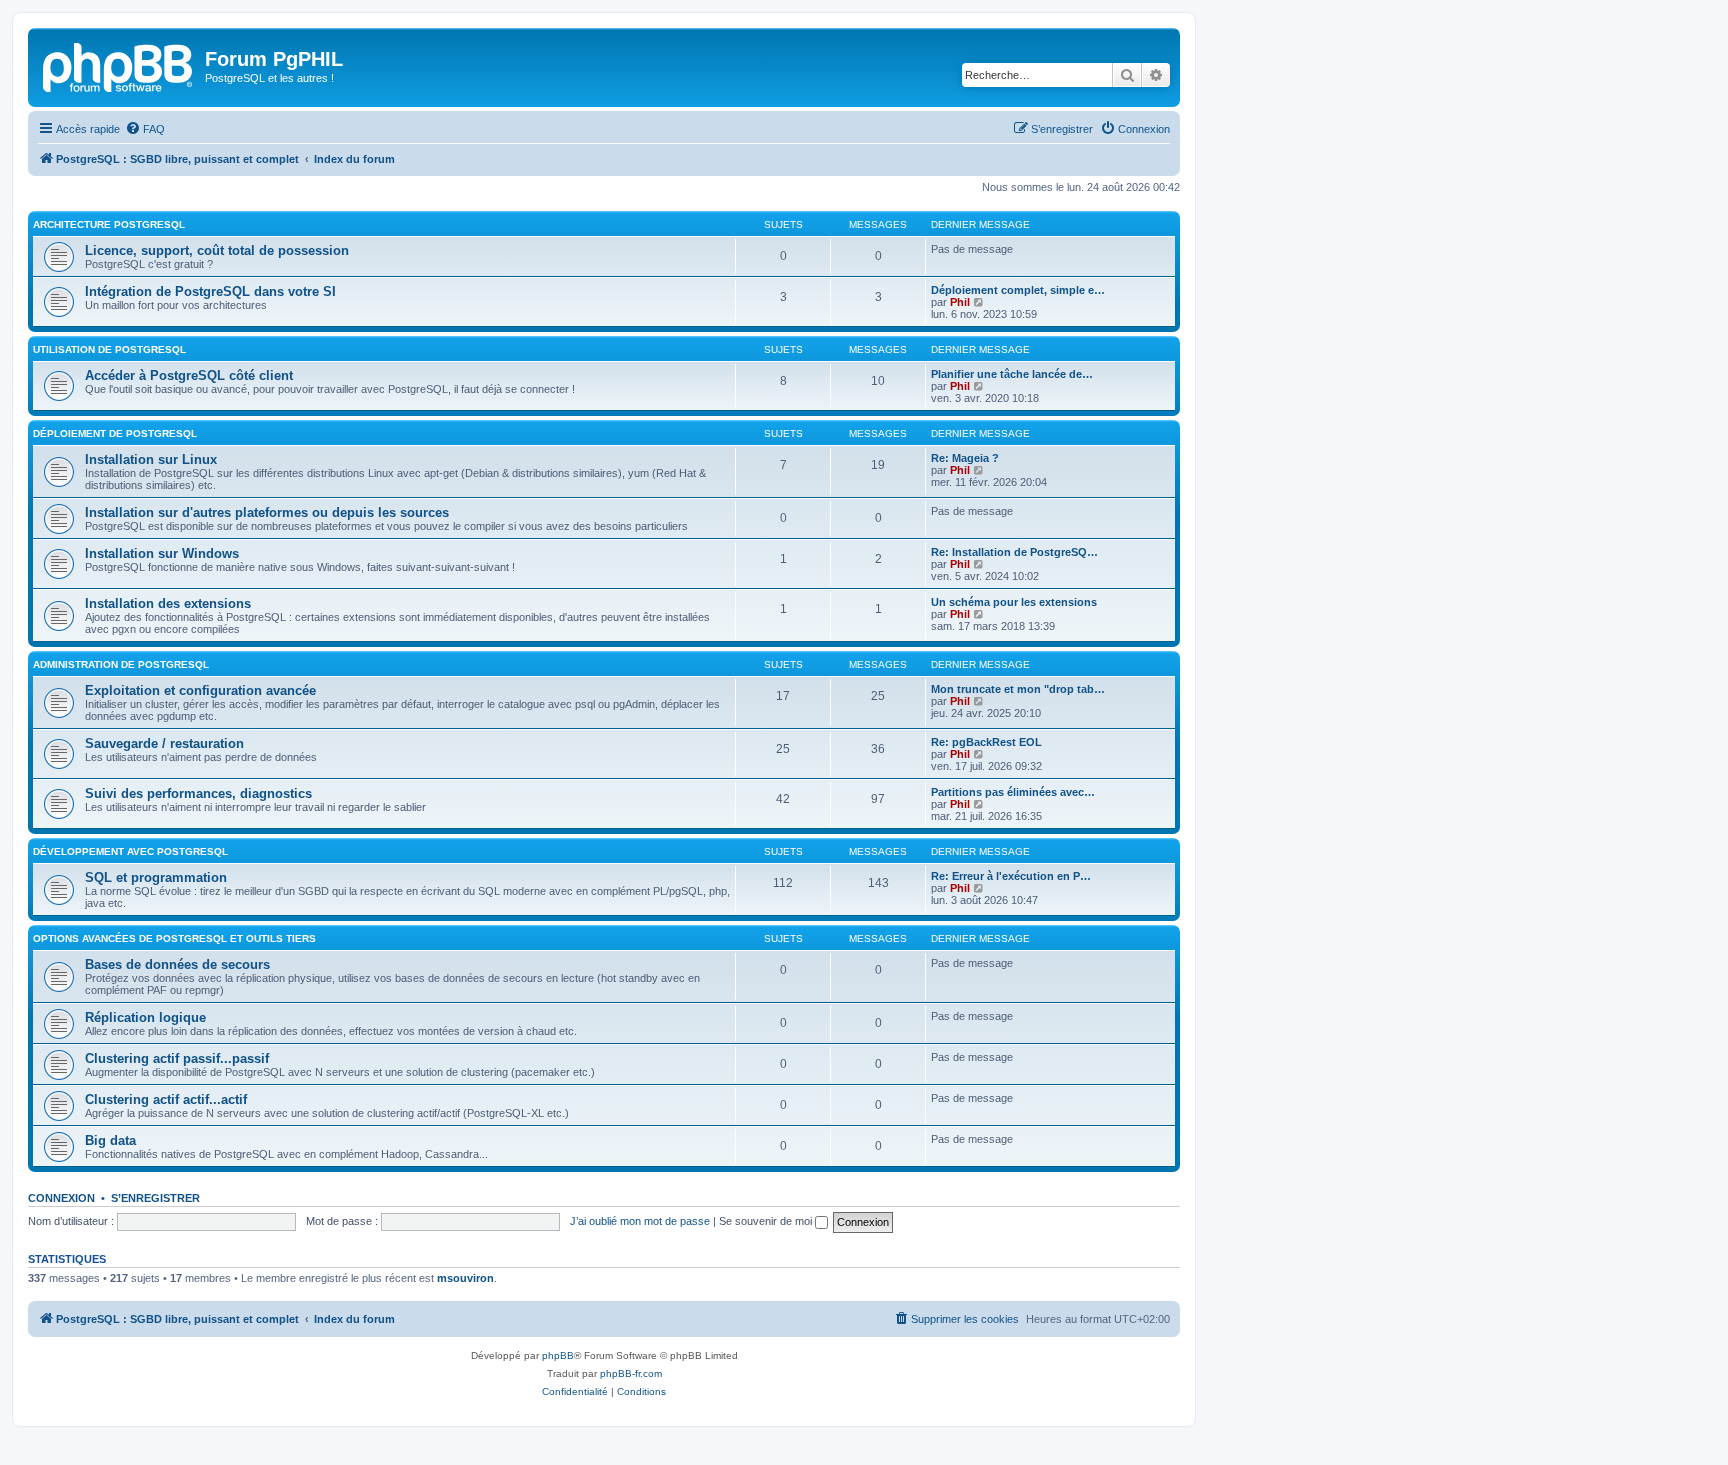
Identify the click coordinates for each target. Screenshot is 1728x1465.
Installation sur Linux (151, 459)
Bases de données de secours (177, 964)
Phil (960, 302)
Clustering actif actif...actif (166, 1099)
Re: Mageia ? (965, 458)
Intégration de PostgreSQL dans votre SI (210, 291)
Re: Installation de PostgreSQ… (1014, 552)
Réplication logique (145, 1017)
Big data (110, 1140)
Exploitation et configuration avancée (200, 690)
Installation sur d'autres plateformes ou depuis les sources (267, 512)
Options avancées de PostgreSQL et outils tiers (174, 938)
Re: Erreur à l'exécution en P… (1011, 876)
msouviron (465, 1278)
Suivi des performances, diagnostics (198, 793)
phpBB (558, 1355)
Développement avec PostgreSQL (130, 851)
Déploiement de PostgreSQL (115, 433)
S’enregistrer (155, 1198)
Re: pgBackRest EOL (986, 742)
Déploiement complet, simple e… (1018, 290)
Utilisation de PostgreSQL (109, 349)
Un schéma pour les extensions (1014, 602)
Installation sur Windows (162, 553)
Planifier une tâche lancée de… (1012, 374)
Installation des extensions (168, 603)
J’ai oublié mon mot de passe (640, 1221)
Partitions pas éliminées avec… (1013, 792)
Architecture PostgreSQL (109, 224)
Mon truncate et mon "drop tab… (1018, 689)
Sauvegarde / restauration (164, 743)
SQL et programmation (156, 877)
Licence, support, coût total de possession (217, 250)
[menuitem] (145, 129)
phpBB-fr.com (631, 1373)
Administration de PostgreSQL (121, 664)
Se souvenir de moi (767, 1221)
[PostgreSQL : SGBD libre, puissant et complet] (119, 65)
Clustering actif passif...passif (177, 1058)
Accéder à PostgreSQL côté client (189, 375)
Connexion (61, 1198)
